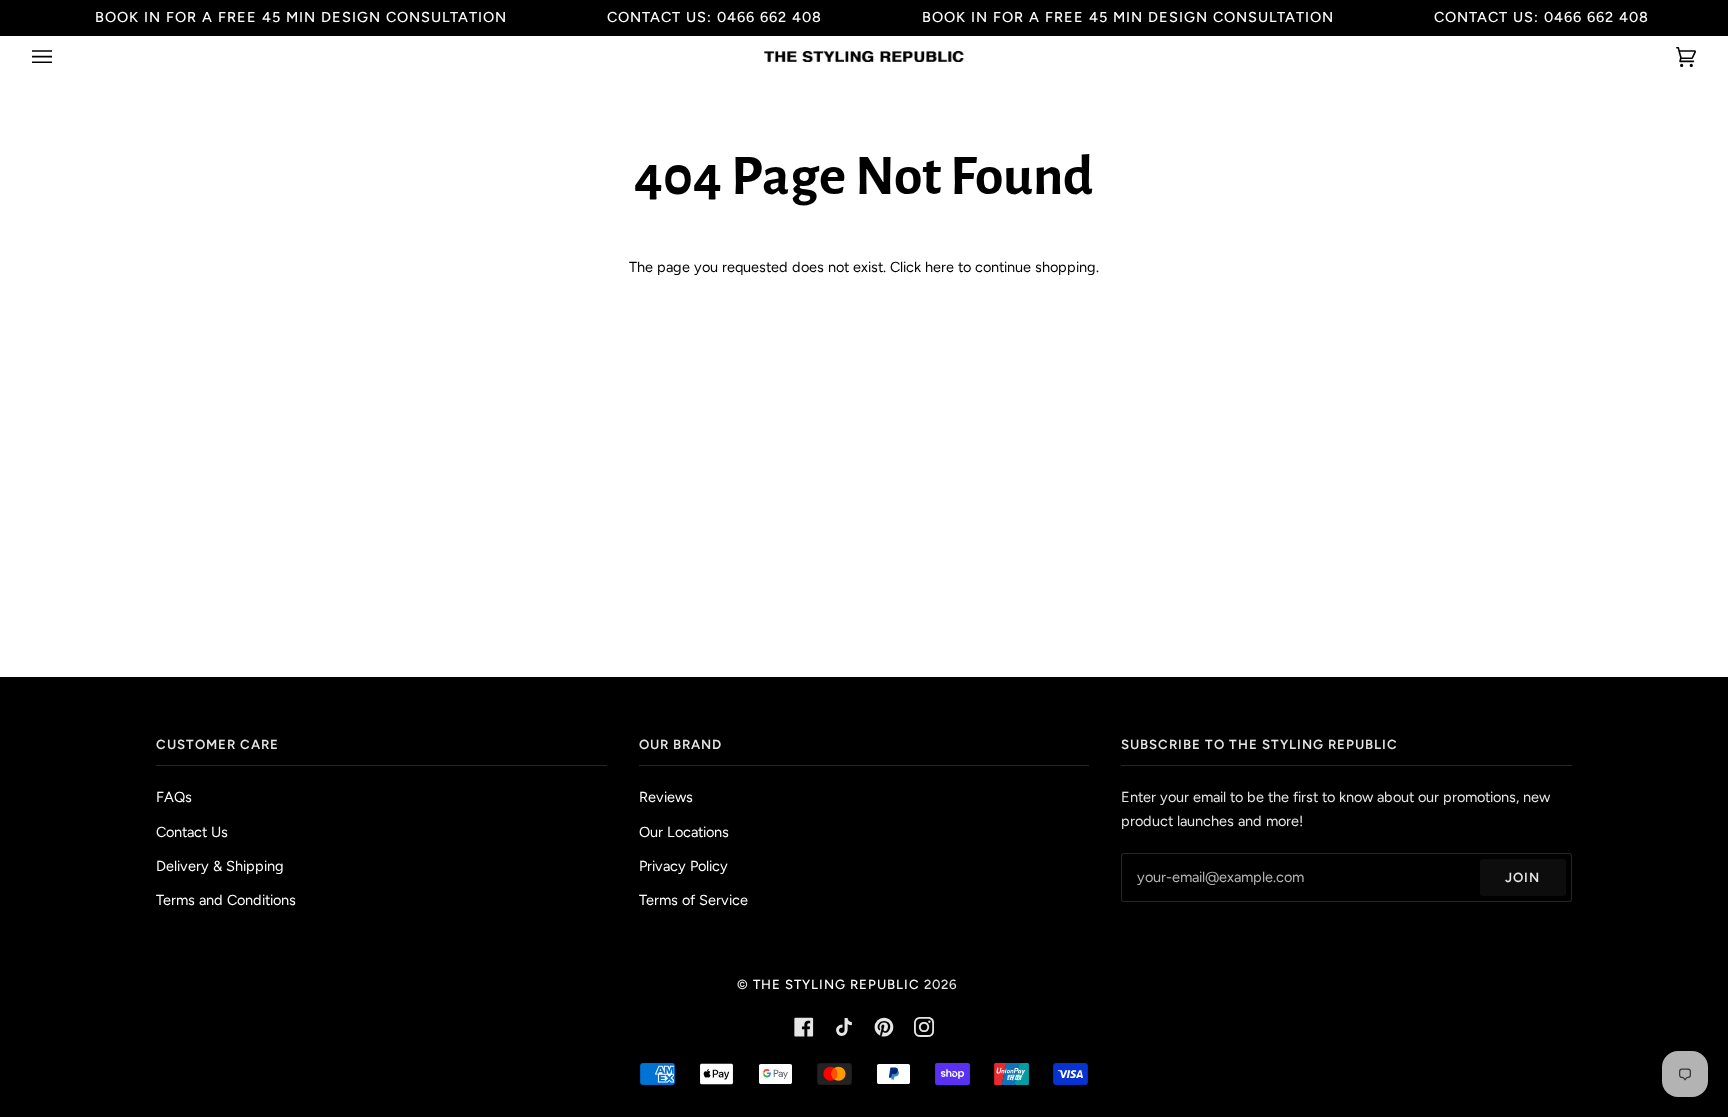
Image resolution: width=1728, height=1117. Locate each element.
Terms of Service (693, 900)
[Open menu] (62, 56)
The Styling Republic (836, 984)
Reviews (666, 797)
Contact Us (192, 832)
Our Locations (684, 832)
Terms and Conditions (226, 900)
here (939, 267)
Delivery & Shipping (220, 866)
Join (1522, 877)
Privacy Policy (683, 866)
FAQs (174, 797)
